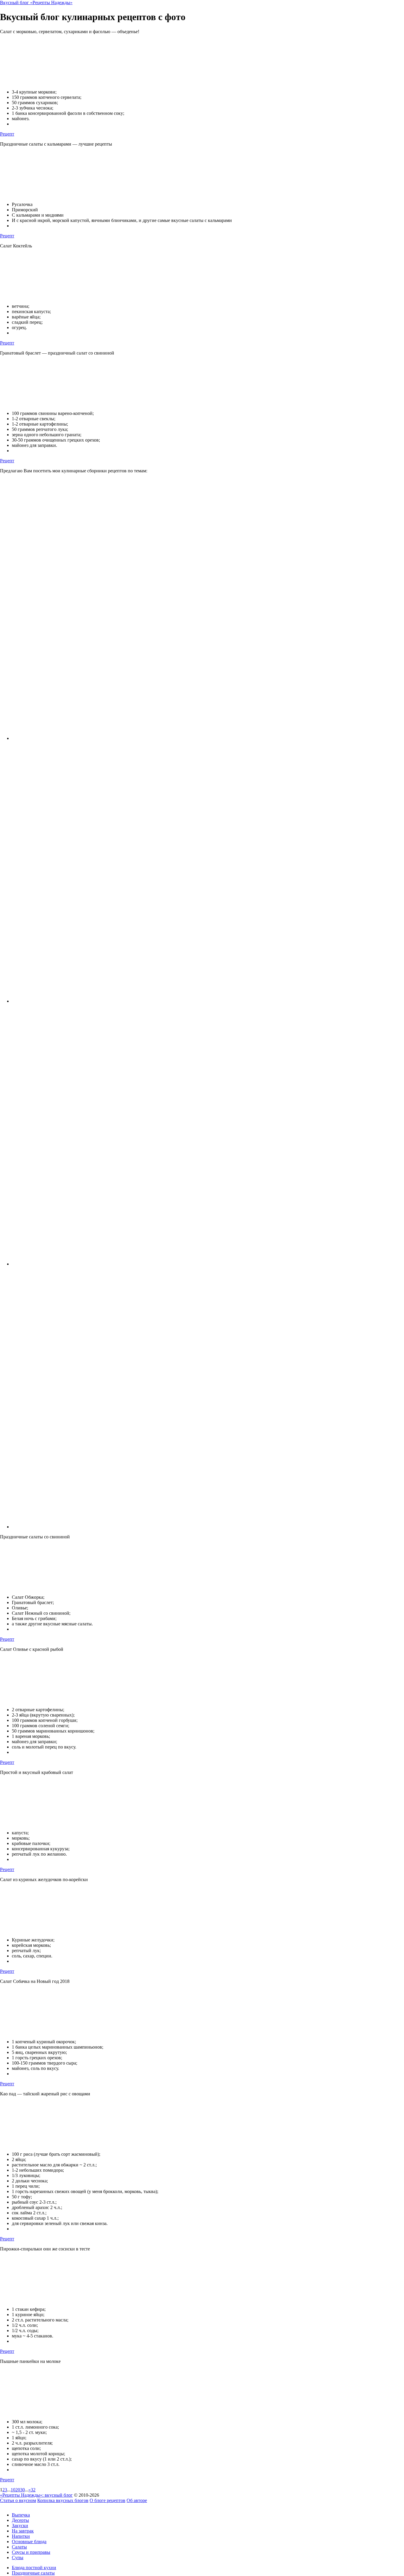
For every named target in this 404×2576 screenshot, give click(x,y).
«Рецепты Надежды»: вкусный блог (36, 2495)
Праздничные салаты (33, 2573)
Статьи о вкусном (18, 2500)
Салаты (19, 2547)
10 (13, 2490)
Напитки (21, 2536)
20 (18, 2490)
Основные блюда (29, 2542)
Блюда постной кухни (34, 2568)
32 (33, 2490)
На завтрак (23, 2531)
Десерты (20, 2520)
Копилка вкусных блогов (63, 2500)
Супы (18, 2558)
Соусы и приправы (31, 2552)
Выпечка (21, 2515)
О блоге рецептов (108, 2500)
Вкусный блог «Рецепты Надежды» (36, 3)
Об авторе (137, 2500)
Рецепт (7, 134)
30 (22, 2490)
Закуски (20, 2526)
